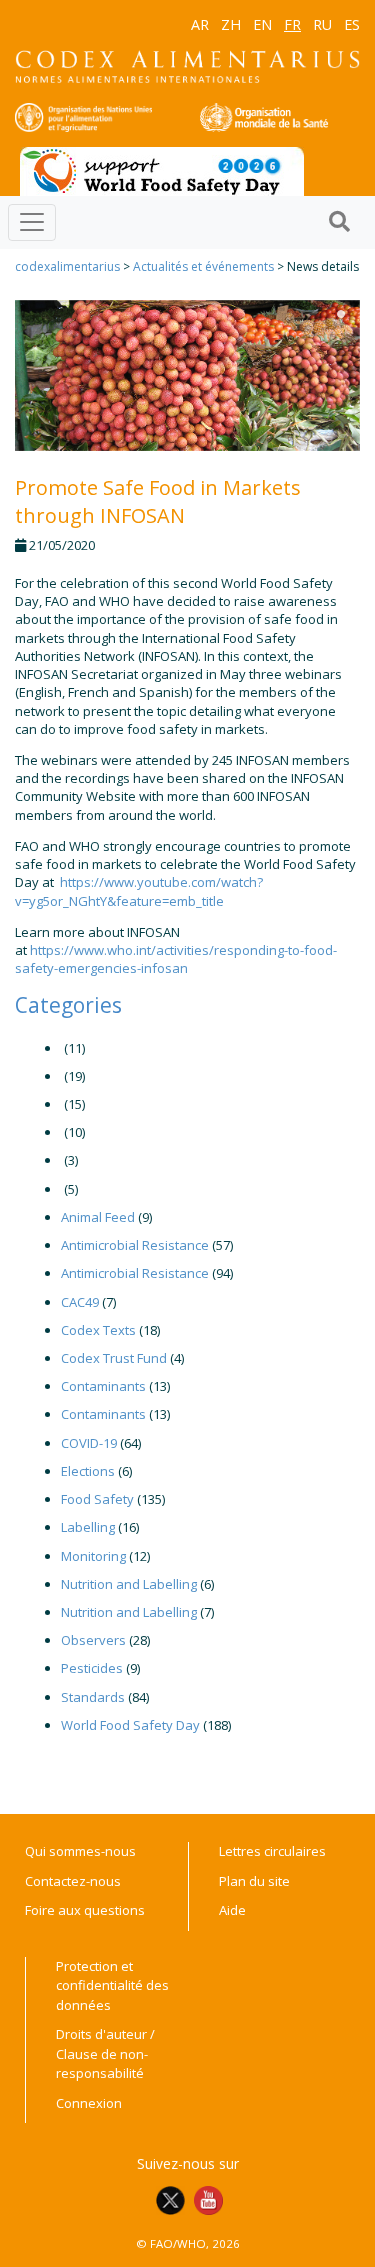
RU (322, 24)
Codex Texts (98, 1330)
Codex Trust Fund (114, 1358)
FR (292, 24)
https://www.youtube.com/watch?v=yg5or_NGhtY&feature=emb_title (139, 891)
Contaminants (103, 1386)
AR (200, 24)
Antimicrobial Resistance (135, 1245)
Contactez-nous (73, 1881)
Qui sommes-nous (80, 1851)
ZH (231, 24)
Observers (93, 1640)
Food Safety (97, 1499)
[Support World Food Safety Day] (162, 170)
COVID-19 (89, 1443)
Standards (93, 1697)
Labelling (88, 1527)
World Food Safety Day (130, 1725)
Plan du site (254, 1881)
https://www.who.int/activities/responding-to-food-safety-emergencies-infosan (176, 959)
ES (352, 24)
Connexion (89, 2103)
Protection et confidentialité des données (112, 1985)
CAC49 (80, 1302)
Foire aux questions (85, 1910)
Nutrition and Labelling (129, 1584)
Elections (88, 1471)
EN (262, 24)
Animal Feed (98, 1217)
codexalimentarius (67, 266)
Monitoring (93, 1556)
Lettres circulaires (272, 1851)
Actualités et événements (203, 266)
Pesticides (92, 1668)
